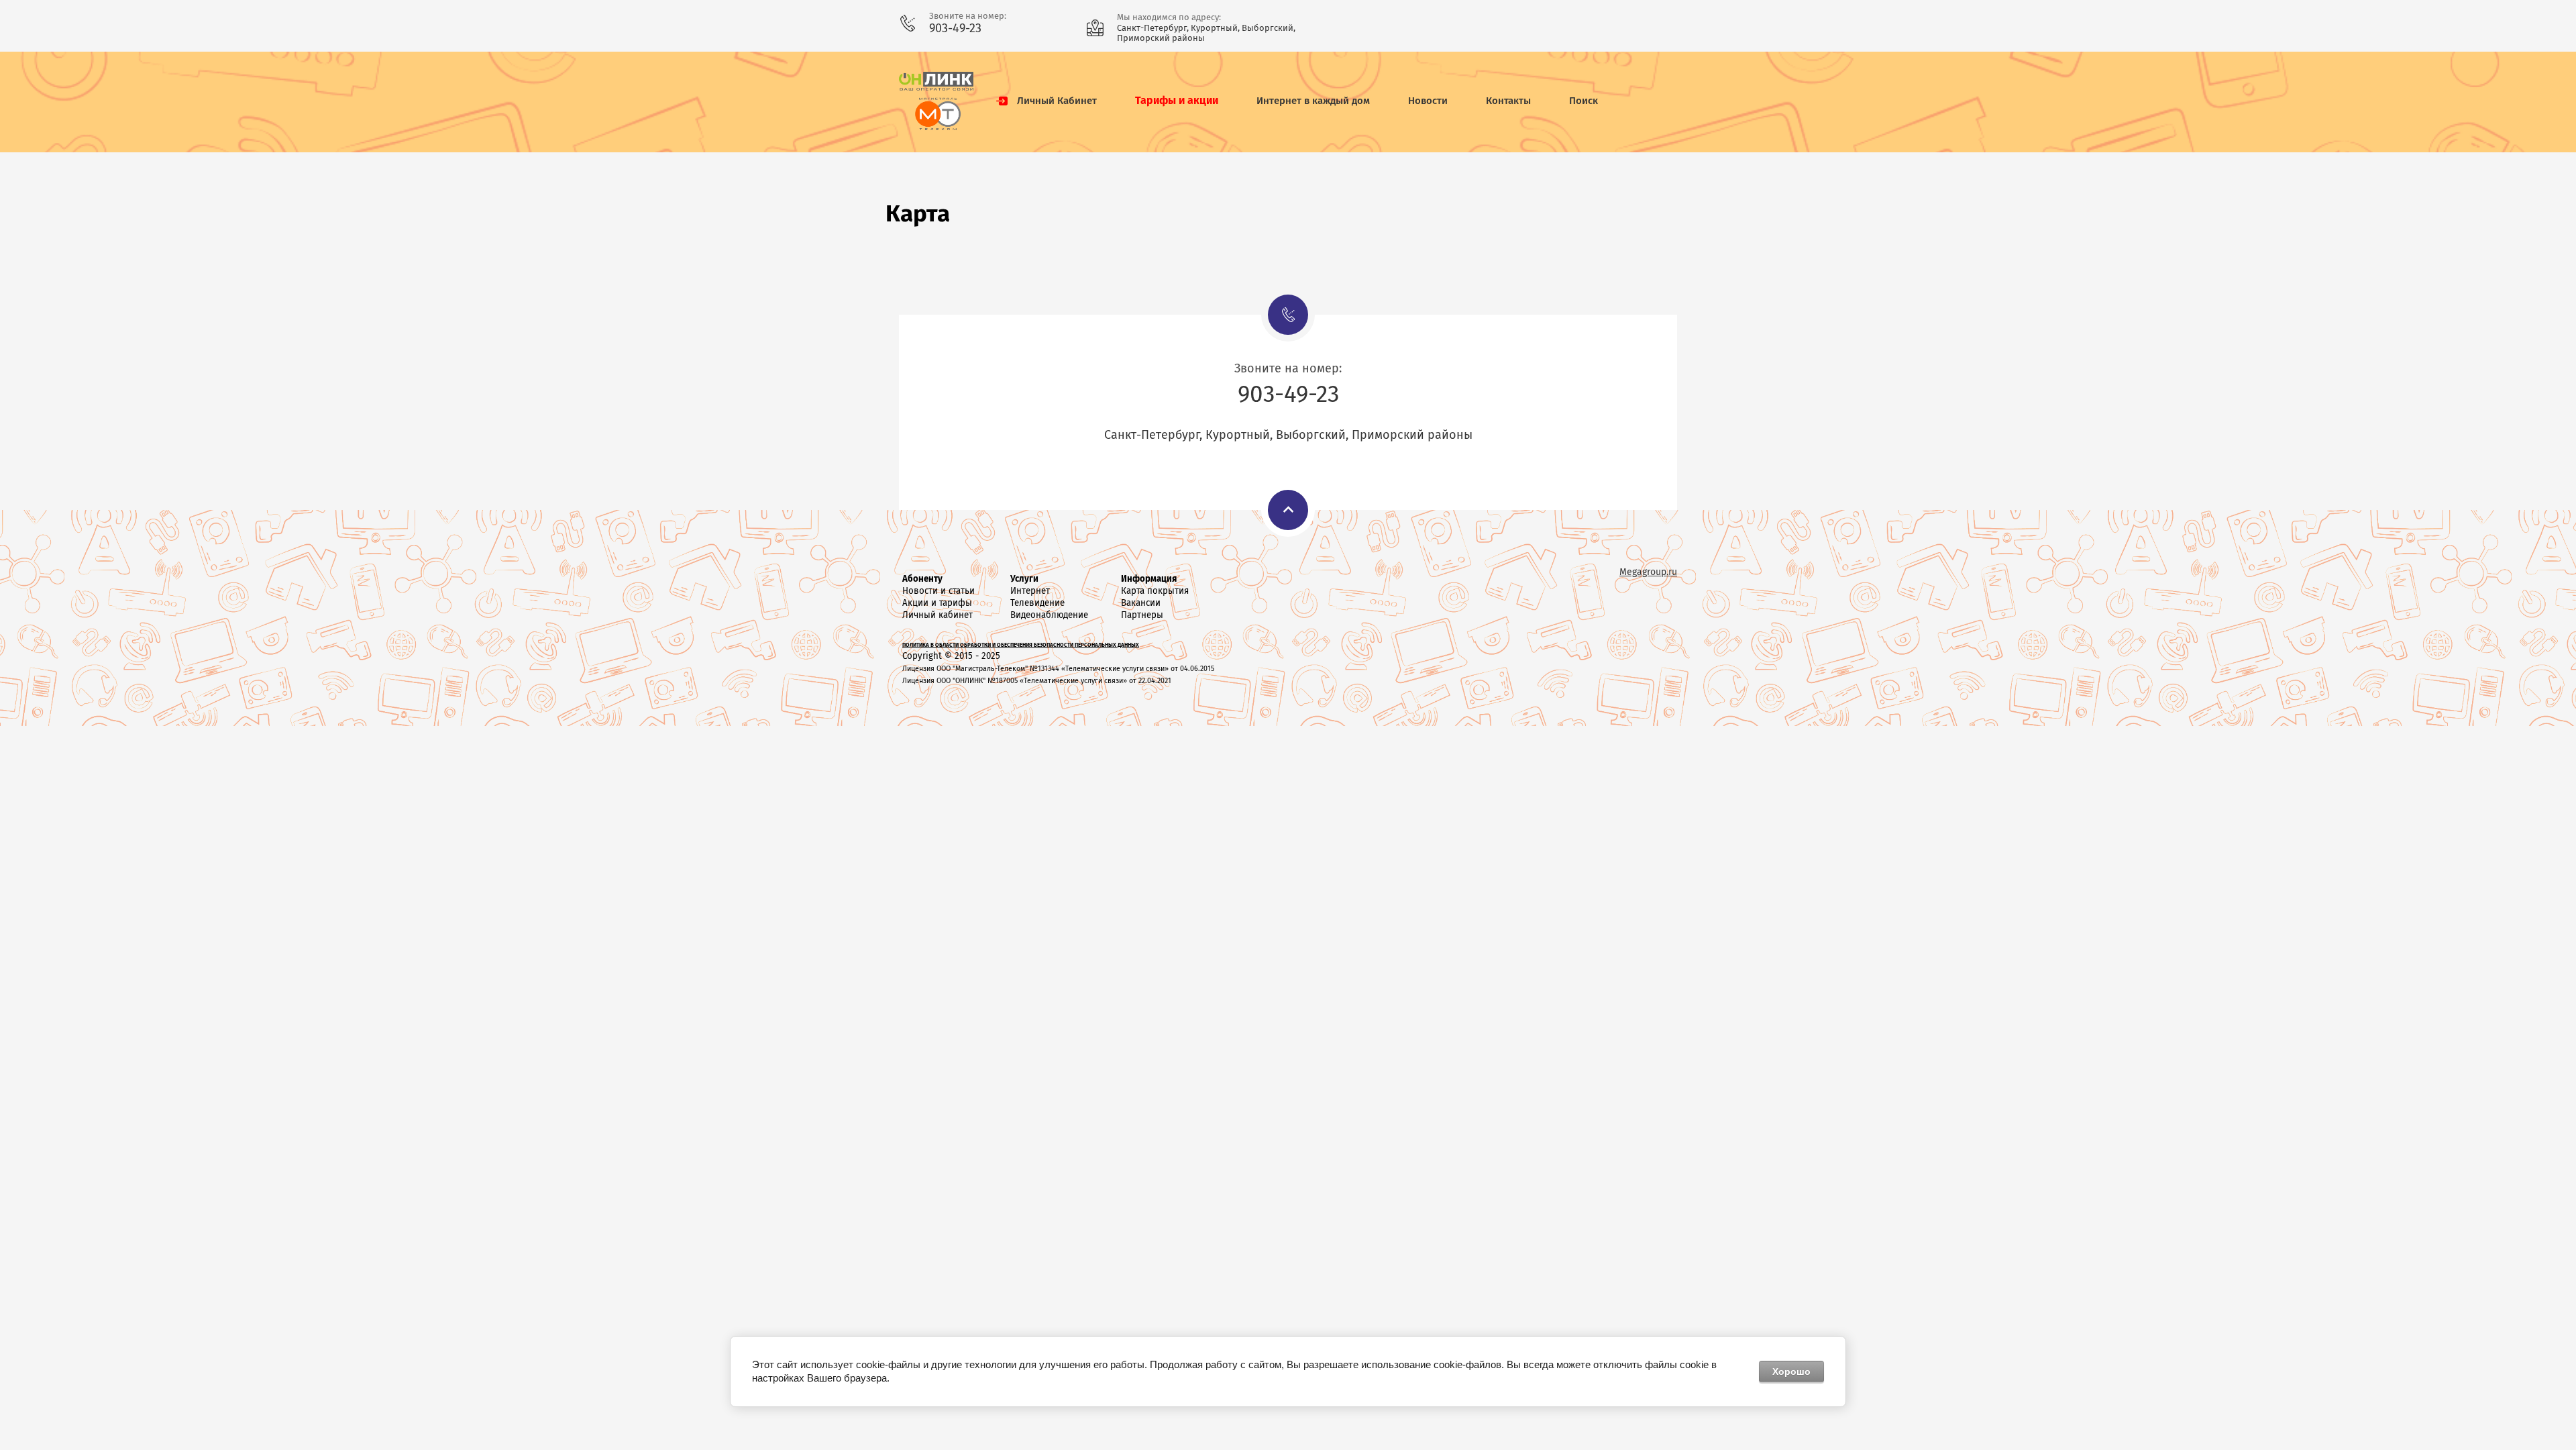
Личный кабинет (937, 615)
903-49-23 (955, 28)
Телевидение (1037, 603)
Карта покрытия (1155, 591)
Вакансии (1141, 603)
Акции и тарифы (937, 603)
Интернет (1030, 591)
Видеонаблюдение (1049, 615)
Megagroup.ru (1648, 572)
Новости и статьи (938, 591)
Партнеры (1142, 615)
